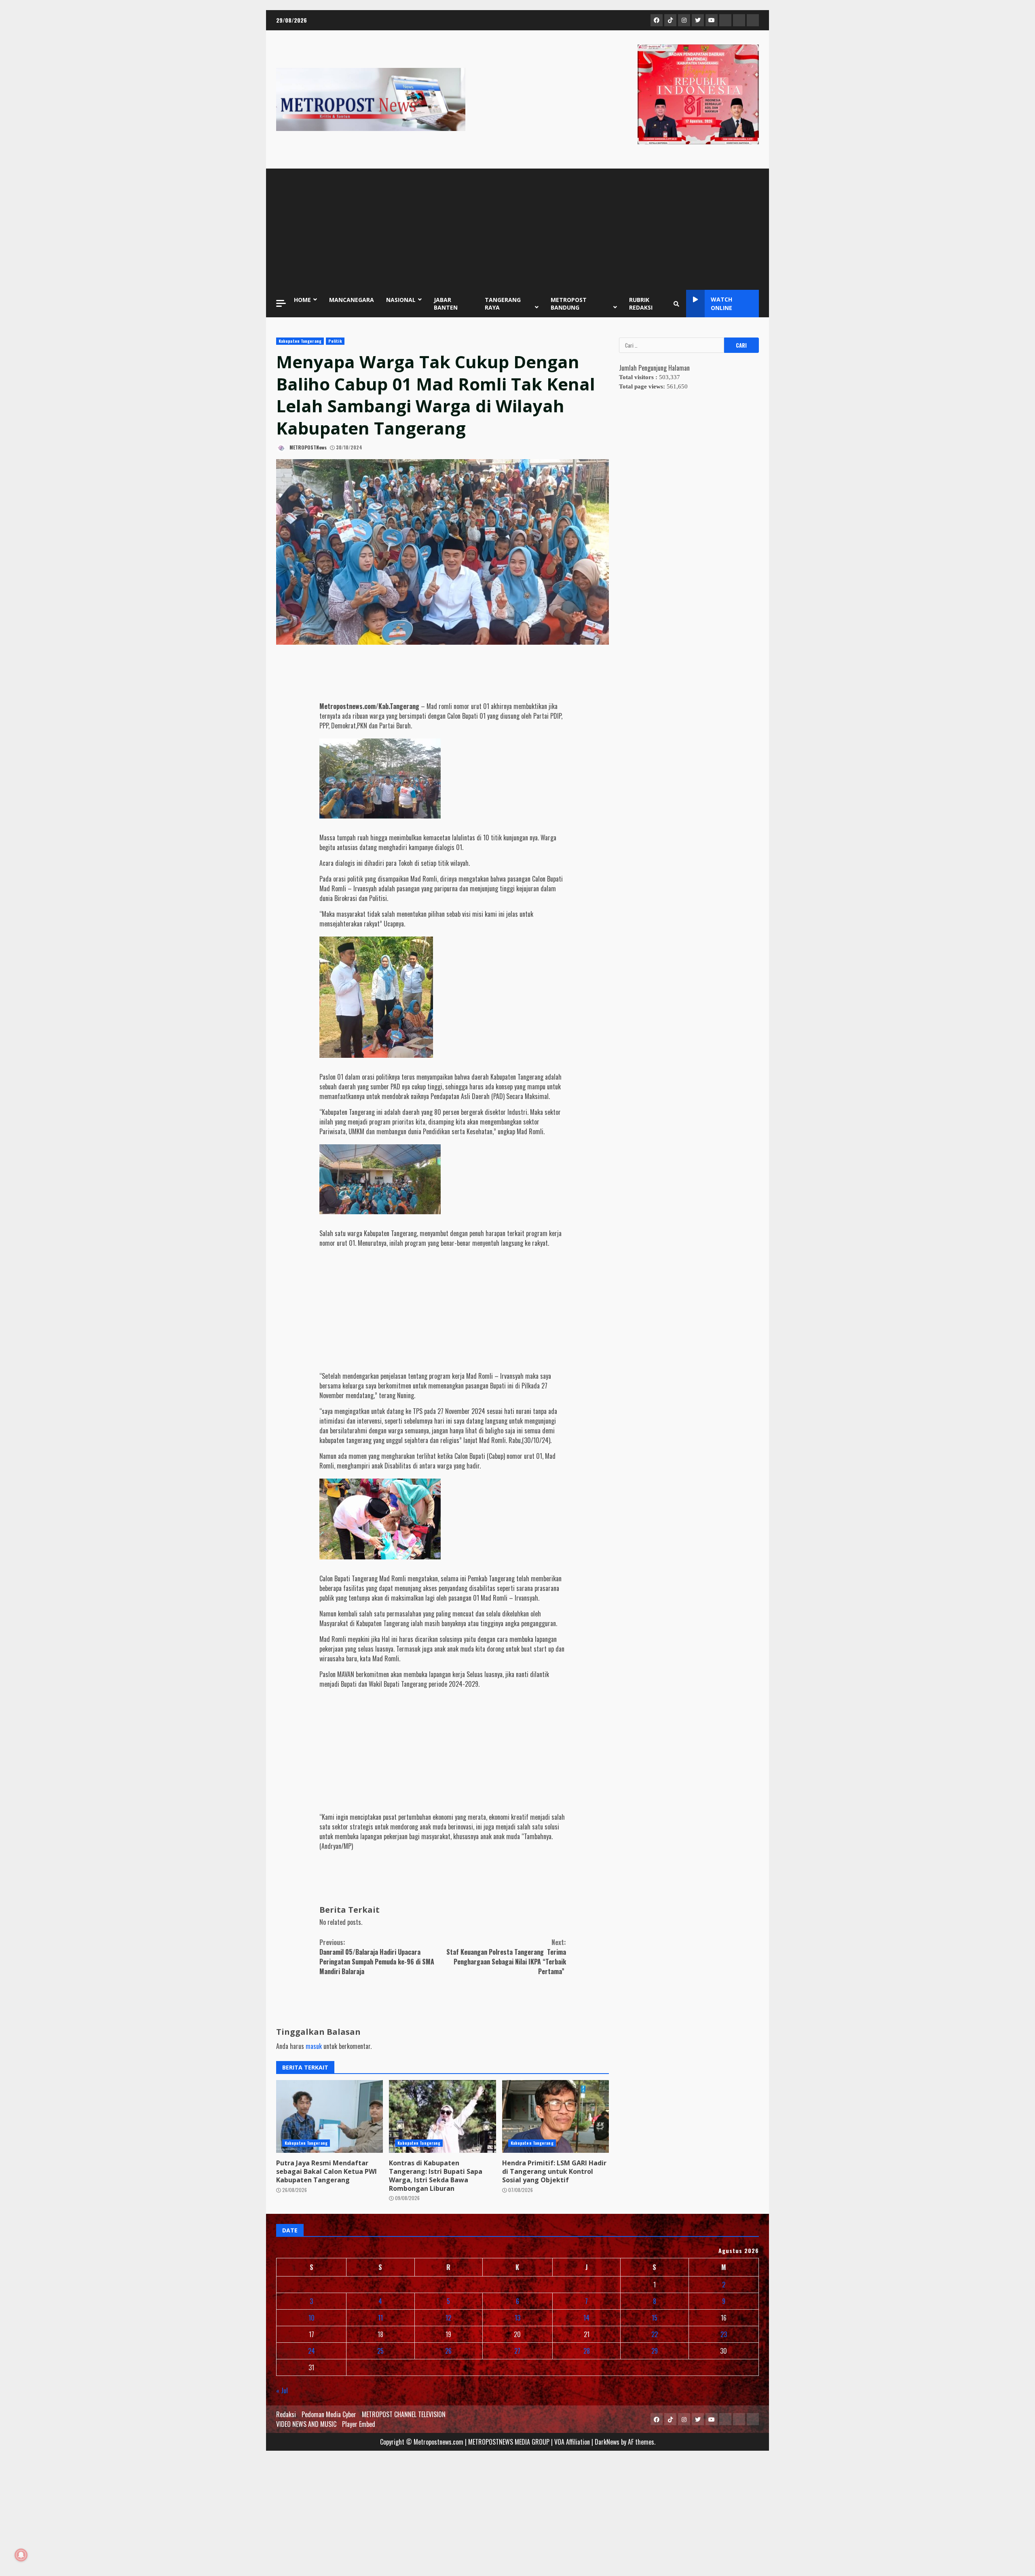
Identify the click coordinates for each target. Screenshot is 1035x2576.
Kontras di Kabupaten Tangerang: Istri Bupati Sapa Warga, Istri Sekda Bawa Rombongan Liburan (442, 2116)
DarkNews (607, 2442)
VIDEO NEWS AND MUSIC (306, 2424)
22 (655, 2334)
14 (586, 2318)
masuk (314, 2046)
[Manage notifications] (21, 2555)
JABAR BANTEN (446, 304)
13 (517, 2318)
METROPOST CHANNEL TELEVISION (404, 2414)
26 (448, 2351)
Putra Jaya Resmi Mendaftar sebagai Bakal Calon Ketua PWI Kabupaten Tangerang (330, 2116)
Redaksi (286, 2414)
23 (724, 2334)
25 (380, 2351)
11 (380, 2318)
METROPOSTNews (307, 447)
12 (448, 2318)
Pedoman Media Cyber (329, 2414)
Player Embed (359, 2424)
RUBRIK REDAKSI (641, 304)
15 (655, 2318)
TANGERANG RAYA (503, 304)
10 (312, 2318)
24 (312, 2351)
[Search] (676, 304)
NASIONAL (401, 300)
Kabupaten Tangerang (300, 341)
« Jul (282, 2390)
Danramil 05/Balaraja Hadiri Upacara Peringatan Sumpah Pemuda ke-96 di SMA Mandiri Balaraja (377, 1957)
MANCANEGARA (352, 300)
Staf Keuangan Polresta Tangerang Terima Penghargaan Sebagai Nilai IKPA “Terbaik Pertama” (506, 1957)
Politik (335, 341)
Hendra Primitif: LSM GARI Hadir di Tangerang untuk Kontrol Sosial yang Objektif (556, 2116)
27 (517, 2351)
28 (587, 2351)
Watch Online (721, 304)
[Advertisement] (517, 229)
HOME (302, 300)
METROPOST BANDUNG (569, 304)
